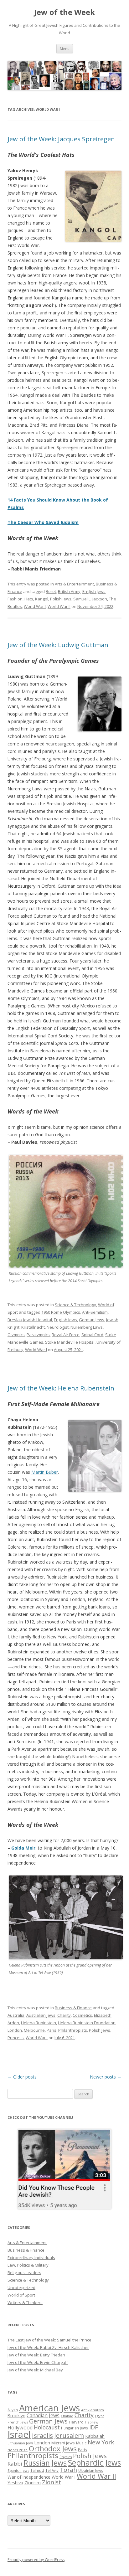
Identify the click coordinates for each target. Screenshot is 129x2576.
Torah (68, 2470)
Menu (65, 49)
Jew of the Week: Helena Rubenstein (61, 1388)
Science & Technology (75, 1305)
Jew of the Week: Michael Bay (35, 2370)
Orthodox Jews (53, 2449)
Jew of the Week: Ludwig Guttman (58, 645)
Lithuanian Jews (20, 2443)
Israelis (42, 2435)
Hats (29, 599)
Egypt (99, 2416)
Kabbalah (95, 2436)
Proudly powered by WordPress (36, 2560)
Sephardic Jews (94, 2463)
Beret (51, 591)
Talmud (37, 2470)
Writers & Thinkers (25, 2302)
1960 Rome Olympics (61, 1312)
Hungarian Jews (75, 2428)
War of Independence (29, 2477)
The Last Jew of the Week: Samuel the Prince (49, 2340)
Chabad (67, 2416)
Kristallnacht (33, 1327)
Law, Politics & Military (28, 2265)
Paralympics (38, 1335)
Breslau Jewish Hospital (30, 1320)
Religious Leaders (24, 2273)
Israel (19, 2434)
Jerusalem (69, 2435)
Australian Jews (41, 2015)
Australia (16, 2015)
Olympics (16, 1335)
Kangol (42, 599)
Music (81, 2443)
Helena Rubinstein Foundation (87, 2023)
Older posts (22, 2077)
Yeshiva (15, 2482)
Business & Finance (73, 2008)
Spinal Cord (92, 1335)
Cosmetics (82, 2015)
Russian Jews (45, 2463)
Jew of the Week (64, 12)
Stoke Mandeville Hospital (70, 1342)
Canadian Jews (43, 2415)
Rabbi (15, 2464)
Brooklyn (16, 2416)
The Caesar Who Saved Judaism (43, 522)
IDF (94, 2427)
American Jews (49, 2408)
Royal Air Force (66, 1335)
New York (101, 2442)
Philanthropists (73, 2030)
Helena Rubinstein (39, 2023)
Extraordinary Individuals (31, 2258)
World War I (35, 606)
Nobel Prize (18, 2450)
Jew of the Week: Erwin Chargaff (38, 2362)
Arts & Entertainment (74, 584)
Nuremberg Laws (87, 1327)
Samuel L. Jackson (90, 599)
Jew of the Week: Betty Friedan (36, 2355)
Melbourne (34, 2030)
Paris (52, 2030)
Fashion (15, 599)
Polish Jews (61, 599)
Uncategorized (21, 2287)
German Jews (92, 1320)
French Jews (18, 2422)
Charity (64, 2015)
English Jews (94, 591)
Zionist (52, 2482)
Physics (66, 2457)
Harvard (76, 2422)
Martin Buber (45, 1472)
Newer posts (106, 2077)
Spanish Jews (18, 2470)
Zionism (33, 2482)
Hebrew (92, 2422)
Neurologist (58, 1327)
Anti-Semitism (95, 1312)
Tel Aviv (52, 2470)
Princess (16, 2038)
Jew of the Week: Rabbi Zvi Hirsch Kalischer (48, 2347)
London (15, 2030)
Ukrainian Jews (90, 2470)
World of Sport (21, 2295)
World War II (59, 606)
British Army (69, 591)
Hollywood (20, 2428)
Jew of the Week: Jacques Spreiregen (61, 139)
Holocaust (47, 2427)
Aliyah (13, 2410)
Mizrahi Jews (63, 2443)
